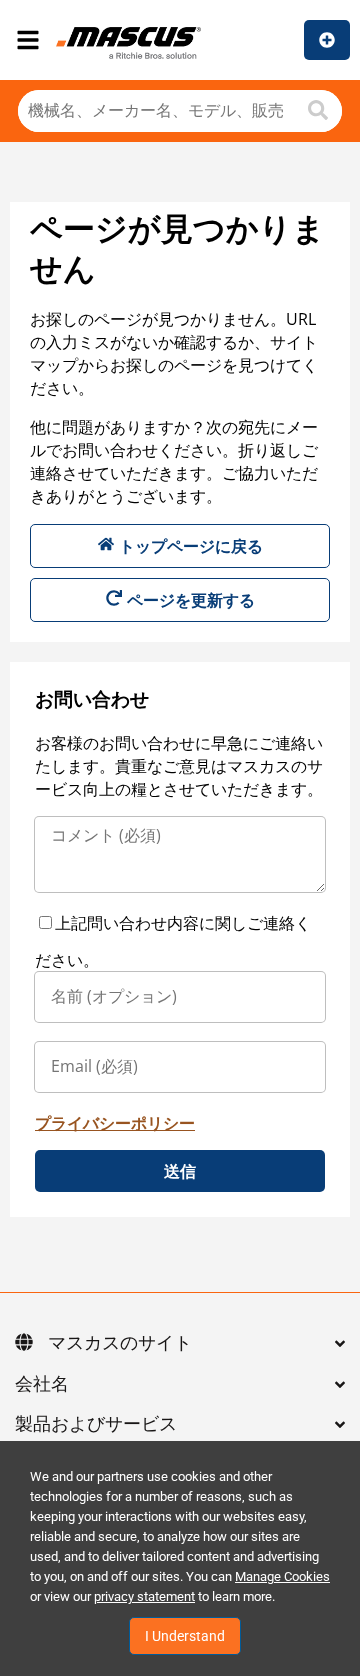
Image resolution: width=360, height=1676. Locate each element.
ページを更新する (191, 600)
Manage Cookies (282, 1576)
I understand (185, 1636)
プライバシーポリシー (115, 1123)
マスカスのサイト (120, 1344)
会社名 (42, 1385)
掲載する (327, 40)
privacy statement (144, 1596)
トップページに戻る (191, 546)
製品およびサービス (96, 1425)
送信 (180, 1171)
